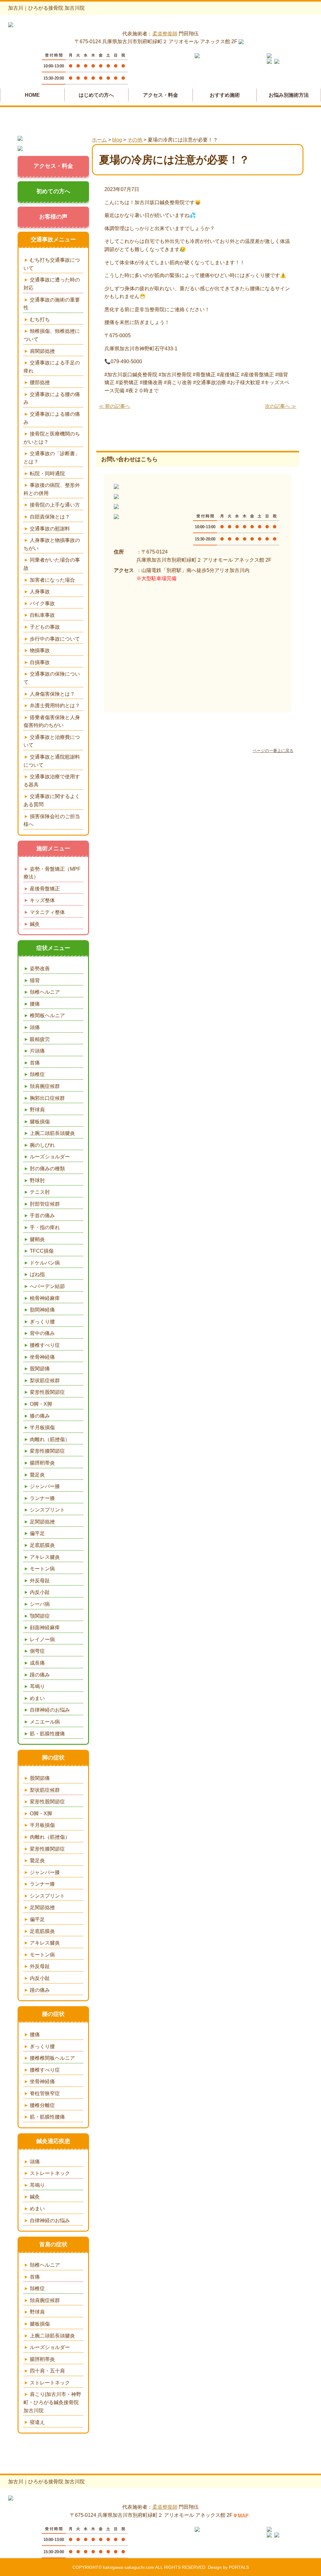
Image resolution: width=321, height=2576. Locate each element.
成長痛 (37, 1663)
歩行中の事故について (55, 639)
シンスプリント (47, 1510)
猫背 (35, 980)
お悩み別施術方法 (289, 95)
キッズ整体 (42, 900)
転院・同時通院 (47, 474)
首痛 (35, 1063)
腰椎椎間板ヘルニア (52, 2058)
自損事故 (40, 662)
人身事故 (40, 592)
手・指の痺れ (45, 1227)
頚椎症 (37, 1074)
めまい (37, 1698)
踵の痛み (40, 1675)
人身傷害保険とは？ (52, 694)
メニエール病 (45, 1722)
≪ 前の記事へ (114, 406)
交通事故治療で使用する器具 (52, 781)
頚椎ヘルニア (45, 992)
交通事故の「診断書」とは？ (52, 458)
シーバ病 (40, 1604)
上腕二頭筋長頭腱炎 (52, 1133)
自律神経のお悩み (50, 1710)
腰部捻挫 (40, 382)
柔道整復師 (165, 34)
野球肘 (37, 1180)
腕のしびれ (42, 1145)
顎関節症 (40, 1616)
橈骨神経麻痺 (45, 1298)
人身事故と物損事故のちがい (52, 544)
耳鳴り (37, 1686)
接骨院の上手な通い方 (55, 505)
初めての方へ (53, 191)
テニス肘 (40, 1192)
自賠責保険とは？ (50, 517)
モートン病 (42, 1569)
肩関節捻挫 (42, 351)
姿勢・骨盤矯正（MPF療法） (52, 873)
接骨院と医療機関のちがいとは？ (52, 438)
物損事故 (40, 650)
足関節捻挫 (42, 1522)
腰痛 (35, 1004)
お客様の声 (53, 217)
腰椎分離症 (42, 2105)
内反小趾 (40, 1592)
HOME (32, 95)
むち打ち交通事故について (52, 264)
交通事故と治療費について (52, 741)
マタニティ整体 (47, 912)
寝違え (37, 2422)
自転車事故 (42, 615)
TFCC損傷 (42, 1251)
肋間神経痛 (42, 1310)
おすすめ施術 (225, 95)
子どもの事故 (45, 627)
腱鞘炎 (37, 1239)
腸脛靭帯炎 (42, 1463)
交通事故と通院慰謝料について (52, 761)
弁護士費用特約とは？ (55, 706)
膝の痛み (40, 1416)
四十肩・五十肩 (47, 2371)
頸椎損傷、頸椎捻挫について (52, 335)
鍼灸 (35, 924)
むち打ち (40, 319)
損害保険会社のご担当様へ (52, 820)
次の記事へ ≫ (281, 406)
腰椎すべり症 (45, 1345)
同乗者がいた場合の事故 (52, 564)
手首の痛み (42, 1216)
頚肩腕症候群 (45, 1086)
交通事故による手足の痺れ (52, 367)
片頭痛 (37, 1051)
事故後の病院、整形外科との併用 (52, 489)
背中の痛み (42, 1333)
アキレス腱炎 (45, 1557)
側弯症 (37, 1651)
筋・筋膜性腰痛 (47, 1734)
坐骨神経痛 (42, 1357)
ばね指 (37, 1274)
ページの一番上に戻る (273, 751)
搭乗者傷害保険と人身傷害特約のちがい (52, 721)
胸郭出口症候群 (47, 1098)
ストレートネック (50, 2173)
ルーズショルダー (50, 1157)
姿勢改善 (40, 969)
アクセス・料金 (160, 95)
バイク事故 (42, 603)
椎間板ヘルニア (47, 1015)
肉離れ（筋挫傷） (50, 1439)
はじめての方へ (96, 95)
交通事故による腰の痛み (52, 398)
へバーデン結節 (47, 1286)
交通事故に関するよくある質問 (52, 800)
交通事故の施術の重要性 (52, 304)
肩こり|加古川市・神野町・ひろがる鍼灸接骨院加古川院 (52, 2402)
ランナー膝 (42, 1498)
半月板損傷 (42, 1427)
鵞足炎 (37, 1475)
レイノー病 (42, 1639)
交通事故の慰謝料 (50, 529)
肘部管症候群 (45, 1204)
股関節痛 (40, 1369)
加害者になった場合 (52, 580)
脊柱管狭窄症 (45, 2093)
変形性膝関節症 (47, 1451)
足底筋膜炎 (42, 1545)
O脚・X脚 (41, 1404)
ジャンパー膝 (45, 1486)
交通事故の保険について (52, 678)
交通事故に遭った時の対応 (52, 284)
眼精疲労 (40, 1039)
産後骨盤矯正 (45, 889)
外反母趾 (40, 1581)
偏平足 (37, 1533)
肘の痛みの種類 (47, 1169)
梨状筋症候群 (45, 1381)
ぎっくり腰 (42, 1322)
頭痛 (35, 1027)
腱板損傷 (40, 1122)
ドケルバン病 (45, 1263)
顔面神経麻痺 (45, 1628)
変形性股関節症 (47, 1392)
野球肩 (37, 1110)
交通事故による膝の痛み (52, 418)
